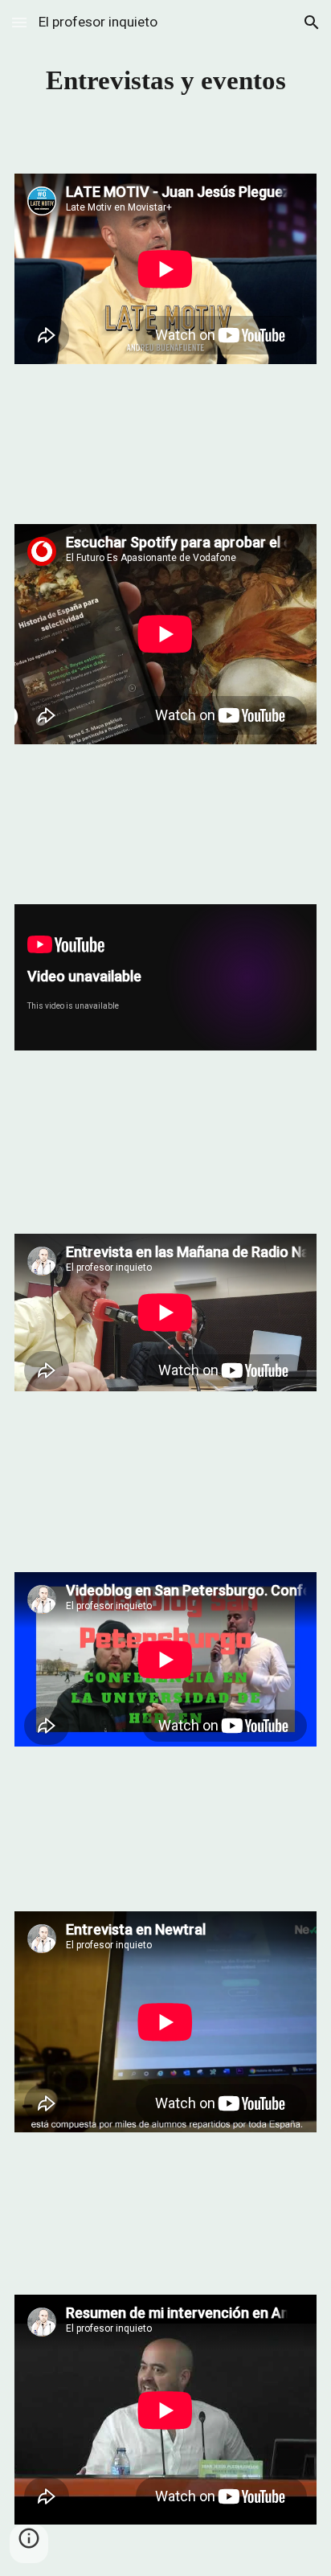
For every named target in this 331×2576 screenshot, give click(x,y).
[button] (19, 22)
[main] (165, 80)
